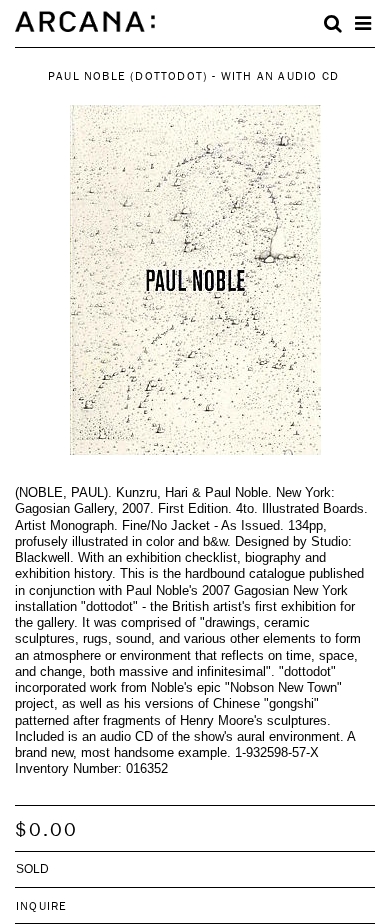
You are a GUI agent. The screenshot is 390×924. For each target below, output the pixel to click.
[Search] (333, 24)
